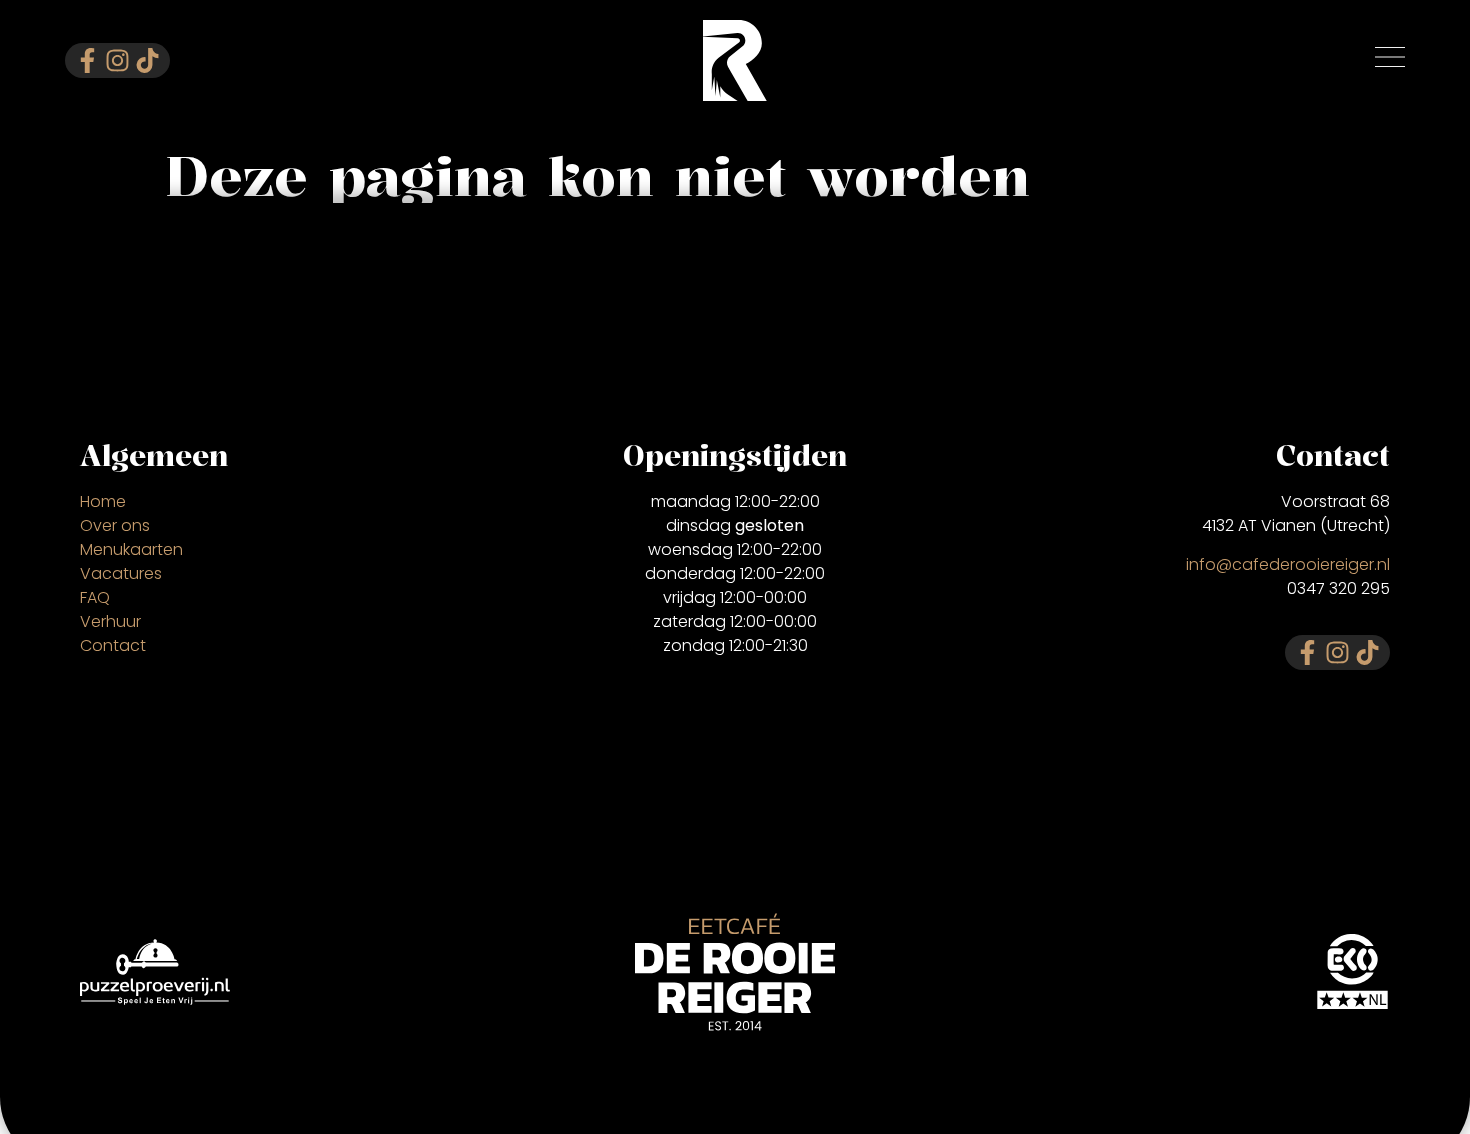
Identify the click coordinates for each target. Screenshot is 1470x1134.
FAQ (95, 597)
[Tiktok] (147, 60)
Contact (113, 645)
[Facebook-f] (87, 60)
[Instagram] (117, 60)
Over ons (115, 525)
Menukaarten (131, 549)
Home (103, 501)
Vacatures (121, 573)
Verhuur (110, 621)
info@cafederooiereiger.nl (1288, 564)
